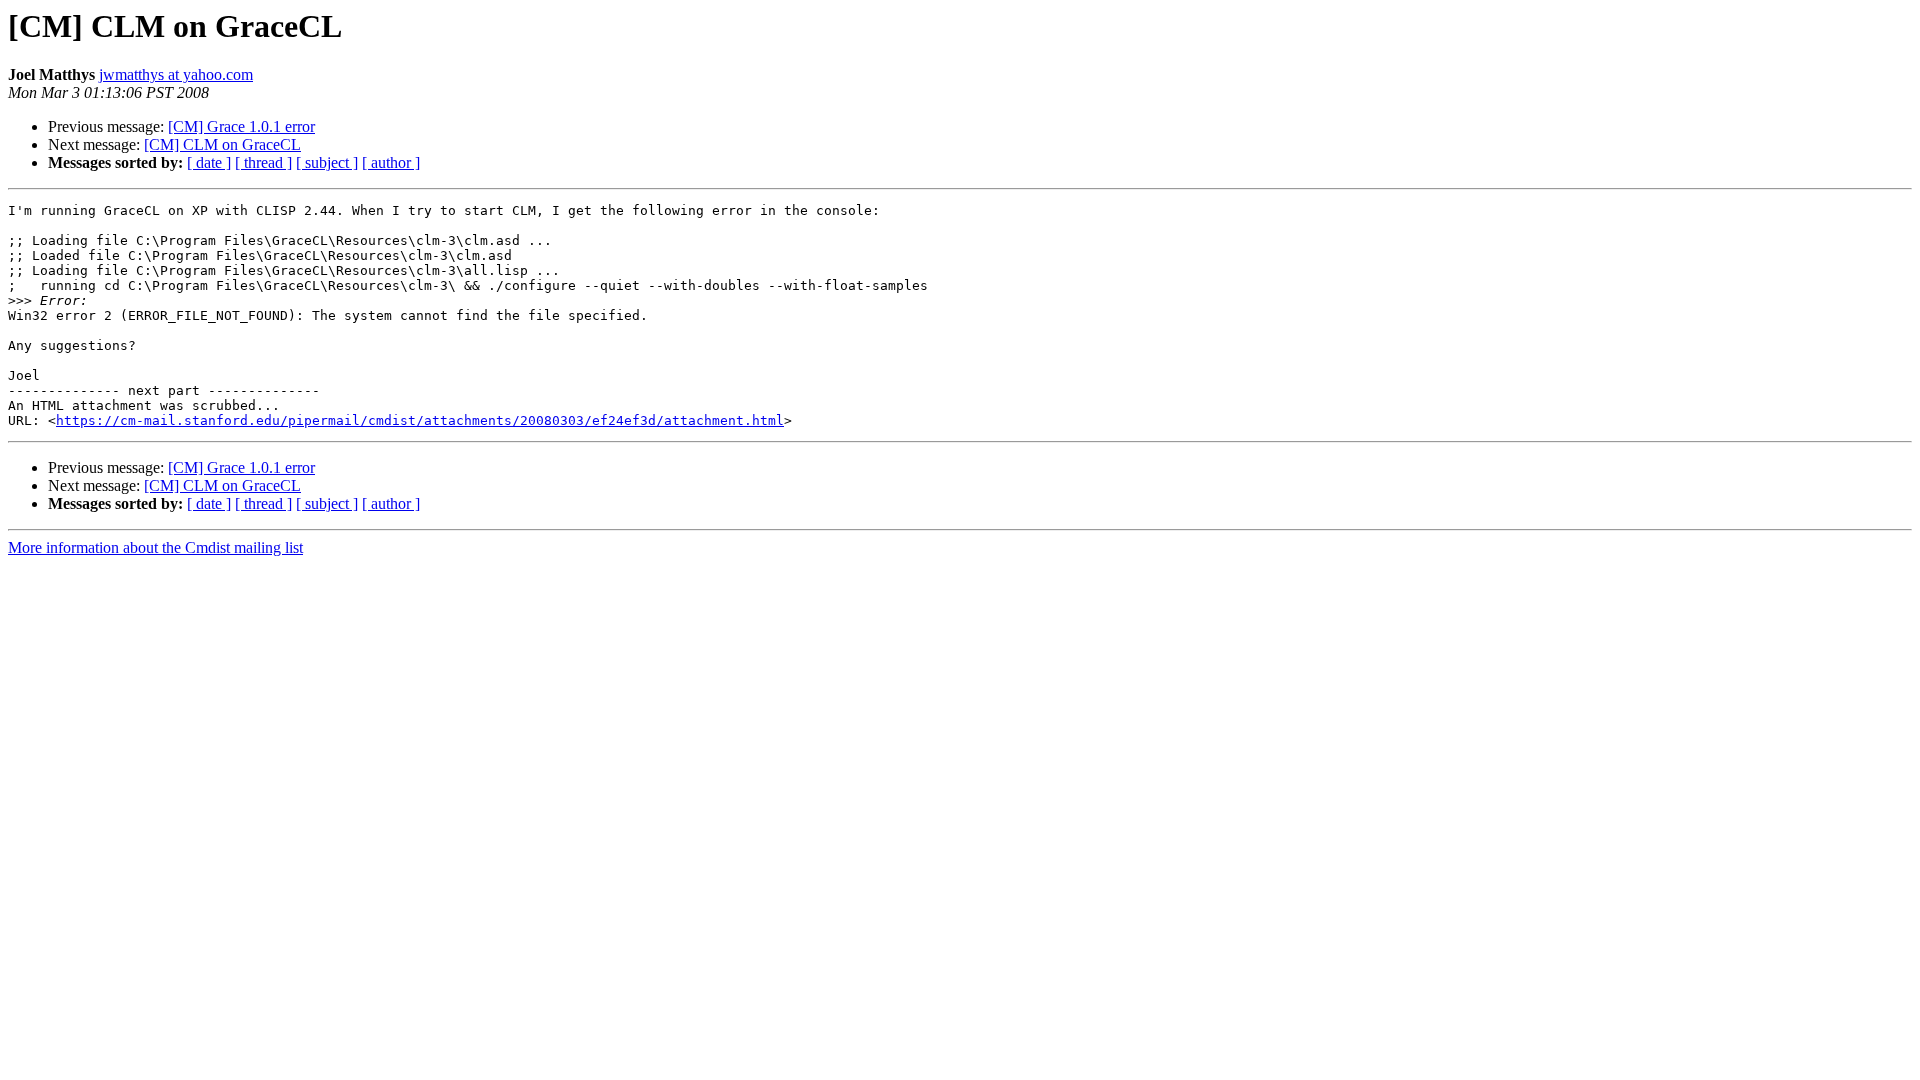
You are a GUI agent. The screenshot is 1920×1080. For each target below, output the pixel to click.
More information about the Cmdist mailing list (155, 547)
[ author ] (391, 162)
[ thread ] (263, 162)
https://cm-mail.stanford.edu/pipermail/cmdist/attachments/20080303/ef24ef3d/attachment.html (420, 420)
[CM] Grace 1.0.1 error (241, 126)
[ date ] (209, 162)
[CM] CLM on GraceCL (222, 144)
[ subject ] (327, 162)
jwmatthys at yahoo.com (176, 74)
